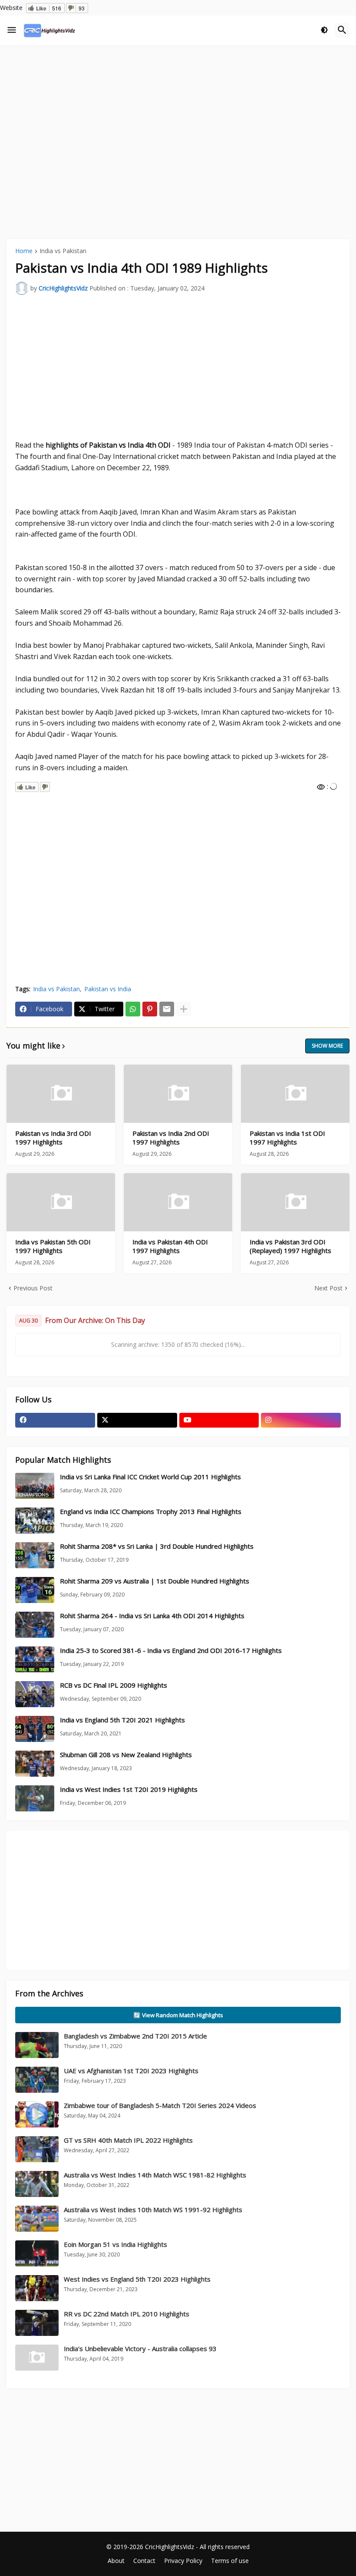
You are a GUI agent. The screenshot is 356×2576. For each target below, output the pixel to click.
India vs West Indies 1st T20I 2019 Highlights (129, 1789)
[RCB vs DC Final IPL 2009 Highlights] (35, 1694)
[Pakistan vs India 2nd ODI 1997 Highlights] (178, 1094)
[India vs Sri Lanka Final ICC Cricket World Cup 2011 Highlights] (35, 1486)
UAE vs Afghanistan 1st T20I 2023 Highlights (131, 2071)
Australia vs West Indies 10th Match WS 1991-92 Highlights (153, 2210)
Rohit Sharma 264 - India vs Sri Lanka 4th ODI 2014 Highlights (152, 1616)
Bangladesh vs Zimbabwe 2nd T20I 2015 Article (135, 2036)
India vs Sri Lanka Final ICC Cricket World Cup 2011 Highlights (150, 1477)
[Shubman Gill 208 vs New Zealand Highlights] (35, 1764)
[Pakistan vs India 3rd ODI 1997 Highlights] (61, 1094)
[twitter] (137, 1420)
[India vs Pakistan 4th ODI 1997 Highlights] (178, 1202)
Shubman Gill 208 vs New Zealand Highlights (126, 1755)
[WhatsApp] (133, 1009)
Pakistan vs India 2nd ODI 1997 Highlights (171, 1138)
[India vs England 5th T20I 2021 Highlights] (35, 1729)
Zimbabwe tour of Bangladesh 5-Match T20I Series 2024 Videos (160, 2105)
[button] (12, 30)
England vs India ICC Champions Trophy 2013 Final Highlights (151, 1512)
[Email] (167, 1009)
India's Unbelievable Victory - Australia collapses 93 (140, 2348)
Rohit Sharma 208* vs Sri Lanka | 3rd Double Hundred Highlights (157, 1546)
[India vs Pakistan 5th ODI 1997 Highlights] (61, 1202)
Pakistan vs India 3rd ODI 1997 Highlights (53, 1138)
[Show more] (184, 1009)
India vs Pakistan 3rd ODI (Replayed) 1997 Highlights (290, 1246)
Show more (327, 1046)
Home (24, 251)
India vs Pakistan (63, 251)
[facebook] (55, 1420)
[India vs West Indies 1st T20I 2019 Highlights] (35, 1798)
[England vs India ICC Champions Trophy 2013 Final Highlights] (35, 1521)
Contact (144, 2561)
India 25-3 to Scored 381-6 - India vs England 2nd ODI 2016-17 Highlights (171, 1651)
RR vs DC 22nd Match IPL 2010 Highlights (127, 2314)
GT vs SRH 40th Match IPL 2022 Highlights (128, 2140)
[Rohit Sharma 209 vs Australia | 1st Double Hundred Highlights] (35, 1590)
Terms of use (230, 2561)
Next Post (328, 1288)
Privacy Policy (183, 2561)
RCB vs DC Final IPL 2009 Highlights (114, 1685)
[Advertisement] (178, 117)
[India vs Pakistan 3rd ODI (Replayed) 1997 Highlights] (295, 1202)
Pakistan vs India (108, 989)
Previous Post (33, 1288)
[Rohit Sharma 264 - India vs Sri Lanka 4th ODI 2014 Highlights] (35, 1625)
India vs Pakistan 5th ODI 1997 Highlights (53, 1246)
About (116, 2561)
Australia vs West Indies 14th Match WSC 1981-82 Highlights (155, 2175)
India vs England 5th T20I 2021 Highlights (122, 1720)
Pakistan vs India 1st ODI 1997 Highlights (287, 1138)
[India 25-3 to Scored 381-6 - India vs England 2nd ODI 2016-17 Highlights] (35, 1659)
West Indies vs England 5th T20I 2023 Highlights (137, 2279)
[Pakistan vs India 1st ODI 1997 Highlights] (295, 1094)
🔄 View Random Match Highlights (178, 2015)
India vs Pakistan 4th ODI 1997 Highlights (170, 1246)
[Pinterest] (150, 1009)
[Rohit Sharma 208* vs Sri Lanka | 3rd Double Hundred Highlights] (35, 1555)
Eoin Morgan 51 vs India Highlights (115, 2244)
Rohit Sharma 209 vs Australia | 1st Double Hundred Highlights (155, 1581)
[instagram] (301, 1420)
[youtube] (219, 1420)
